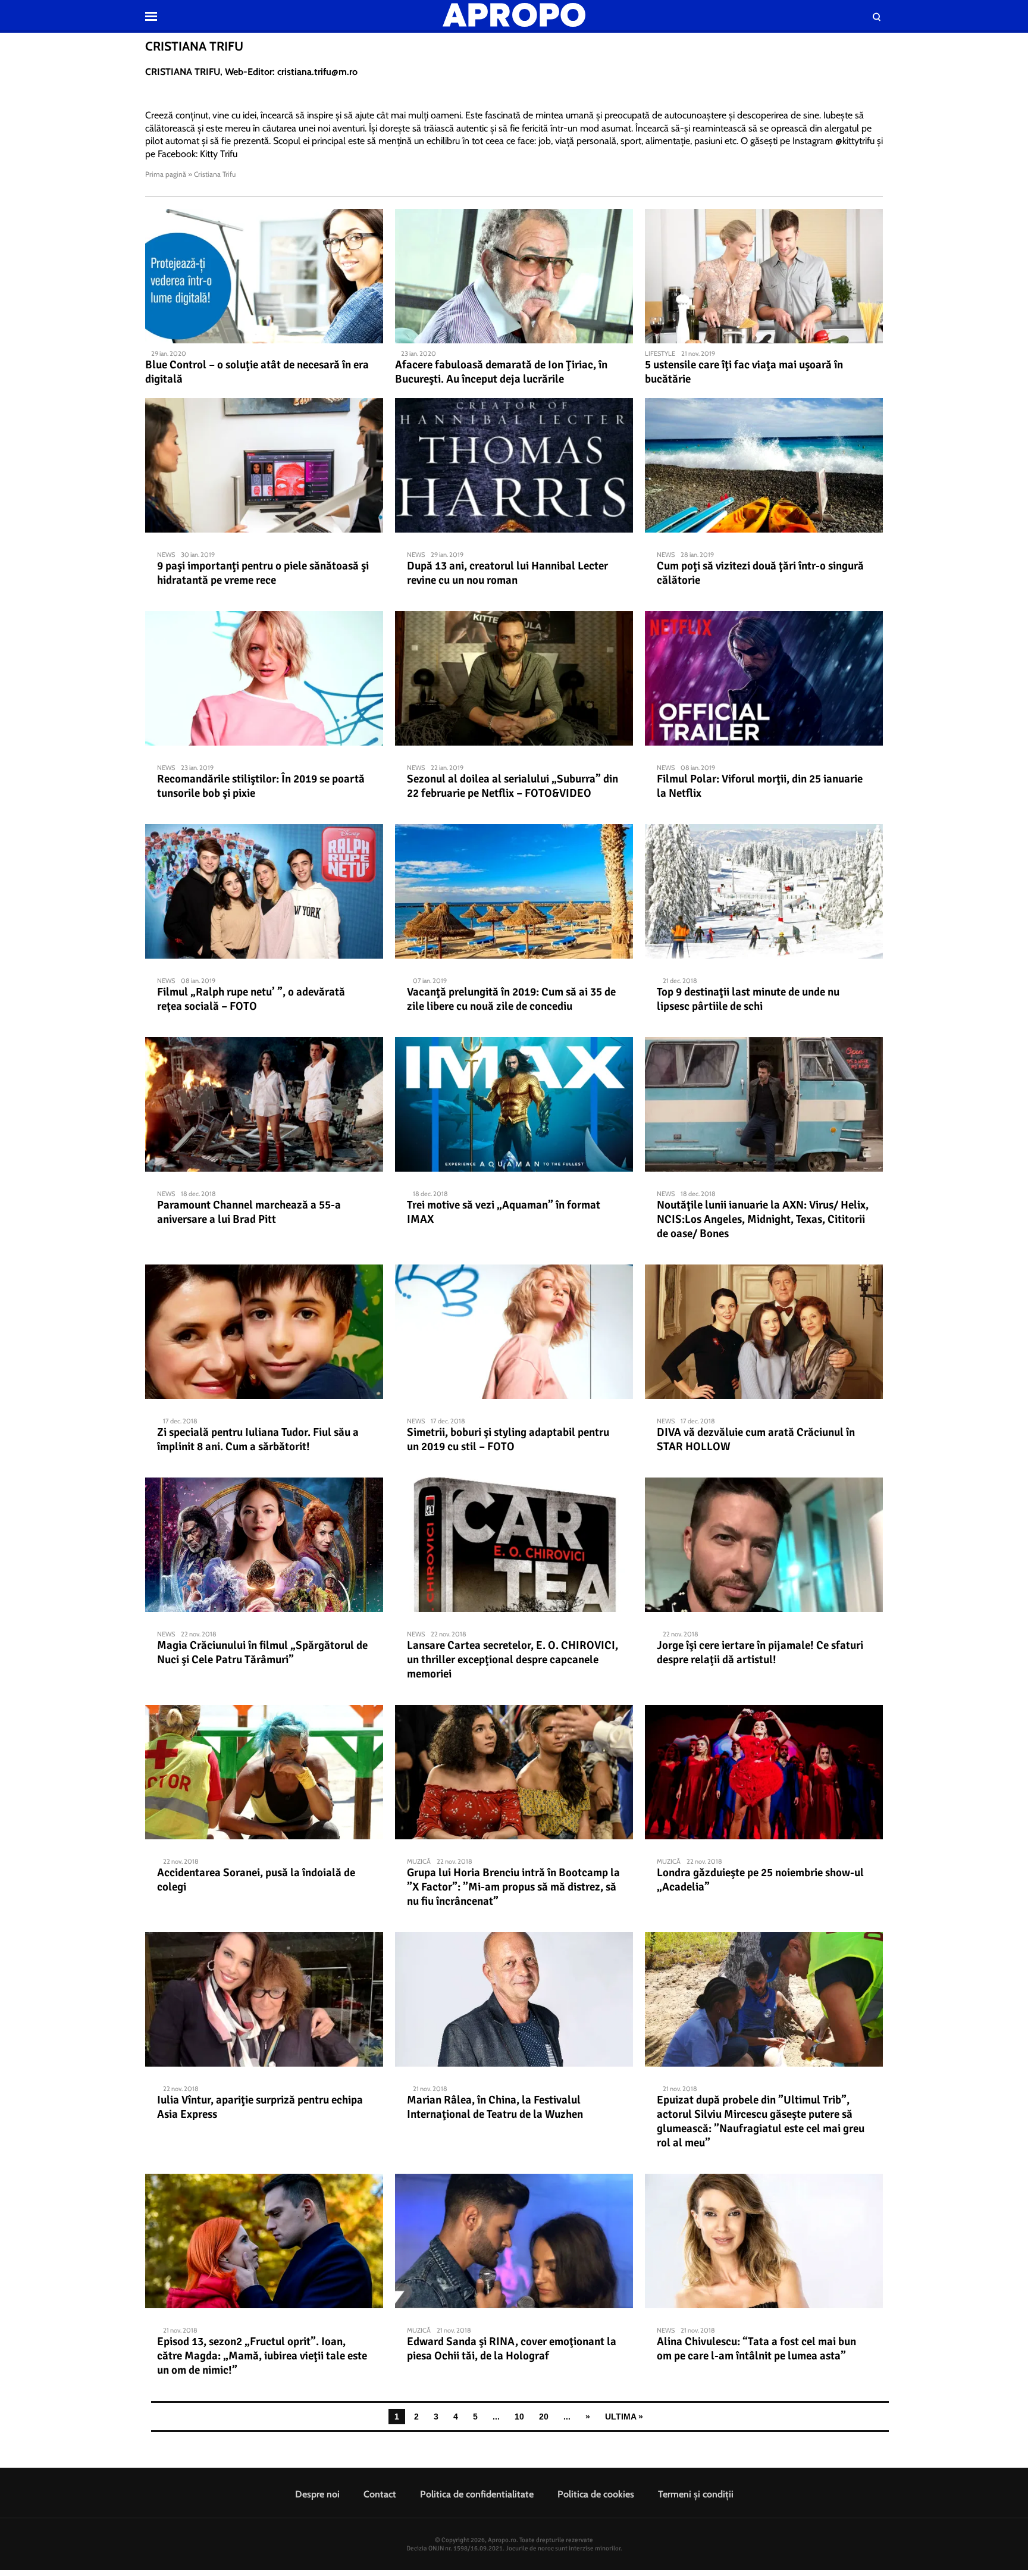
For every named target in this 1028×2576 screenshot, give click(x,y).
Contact (380, 2494)
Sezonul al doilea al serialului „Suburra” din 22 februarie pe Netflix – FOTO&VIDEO (513, 786)
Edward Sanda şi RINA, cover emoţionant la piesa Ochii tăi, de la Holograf (512, 2349)
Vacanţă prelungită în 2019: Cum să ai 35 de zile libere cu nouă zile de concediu (511, 999)
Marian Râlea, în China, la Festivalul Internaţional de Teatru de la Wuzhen (495, 2107)
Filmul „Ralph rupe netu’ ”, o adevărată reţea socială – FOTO (251, 999)
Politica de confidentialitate (477, 2494)
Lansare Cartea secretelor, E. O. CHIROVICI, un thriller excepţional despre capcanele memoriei (513, 1660)
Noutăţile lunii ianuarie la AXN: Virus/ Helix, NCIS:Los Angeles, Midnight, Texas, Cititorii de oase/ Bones (763, 1219)
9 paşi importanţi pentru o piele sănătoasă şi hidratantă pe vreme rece (263, 573)
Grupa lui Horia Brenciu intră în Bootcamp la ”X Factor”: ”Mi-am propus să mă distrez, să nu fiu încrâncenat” (513, 1887)
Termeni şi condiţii (696, 2494)
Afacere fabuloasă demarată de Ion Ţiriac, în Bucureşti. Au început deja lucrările (501, 372)
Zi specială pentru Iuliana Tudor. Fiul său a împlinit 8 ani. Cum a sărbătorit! (258, 1439)
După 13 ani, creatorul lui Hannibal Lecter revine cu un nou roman (507, 573)
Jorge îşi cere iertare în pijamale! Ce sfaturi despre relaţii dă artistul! (760, 1652)
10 (519, 2417)
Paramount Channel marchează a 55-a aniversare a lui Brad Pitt (249, 1212)
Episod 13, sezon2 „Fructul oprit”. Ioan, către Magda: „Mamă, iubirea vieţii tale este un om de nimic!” (262, 2356)
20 (544, 2417)
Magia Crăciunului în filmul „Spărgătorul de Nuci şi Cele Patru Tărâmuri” (262, 1652)
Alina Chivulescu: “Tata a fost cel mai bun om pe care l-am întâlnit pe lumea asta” (756, 2349)
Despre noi (317, 2494)
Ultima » (624, 2417)
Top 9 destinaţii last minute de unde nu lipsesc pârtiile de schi (748, 999)
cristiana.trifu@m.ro (317, 72)
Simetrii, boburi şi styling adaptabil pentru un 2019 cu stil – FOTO (508, 1439)
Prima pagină (166, 174)
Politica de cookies (596, 2494)
